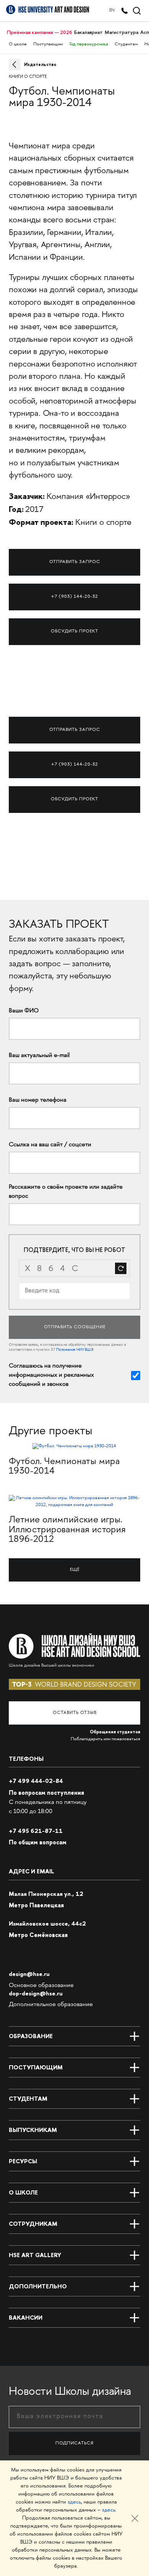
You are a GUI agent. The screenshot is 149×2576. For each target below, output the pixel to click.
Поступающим (48, 44)
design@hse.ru (29, 1974)
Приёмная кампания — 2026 (40, 32)
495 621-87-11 (36, 1831)
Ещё (75, 1570)
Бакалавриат (88, 32)
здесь (74, 2502)
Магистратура (121, 32)
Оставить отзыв (75, 1713)
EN (112, 10)
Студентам (126, 44)
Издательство (40, 64)
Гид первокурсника (89, 44)
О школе (18, 44)
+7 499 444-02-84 (36, 1781)
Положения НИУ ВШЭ (75, 1350)
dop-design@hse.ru (36, 1993)
